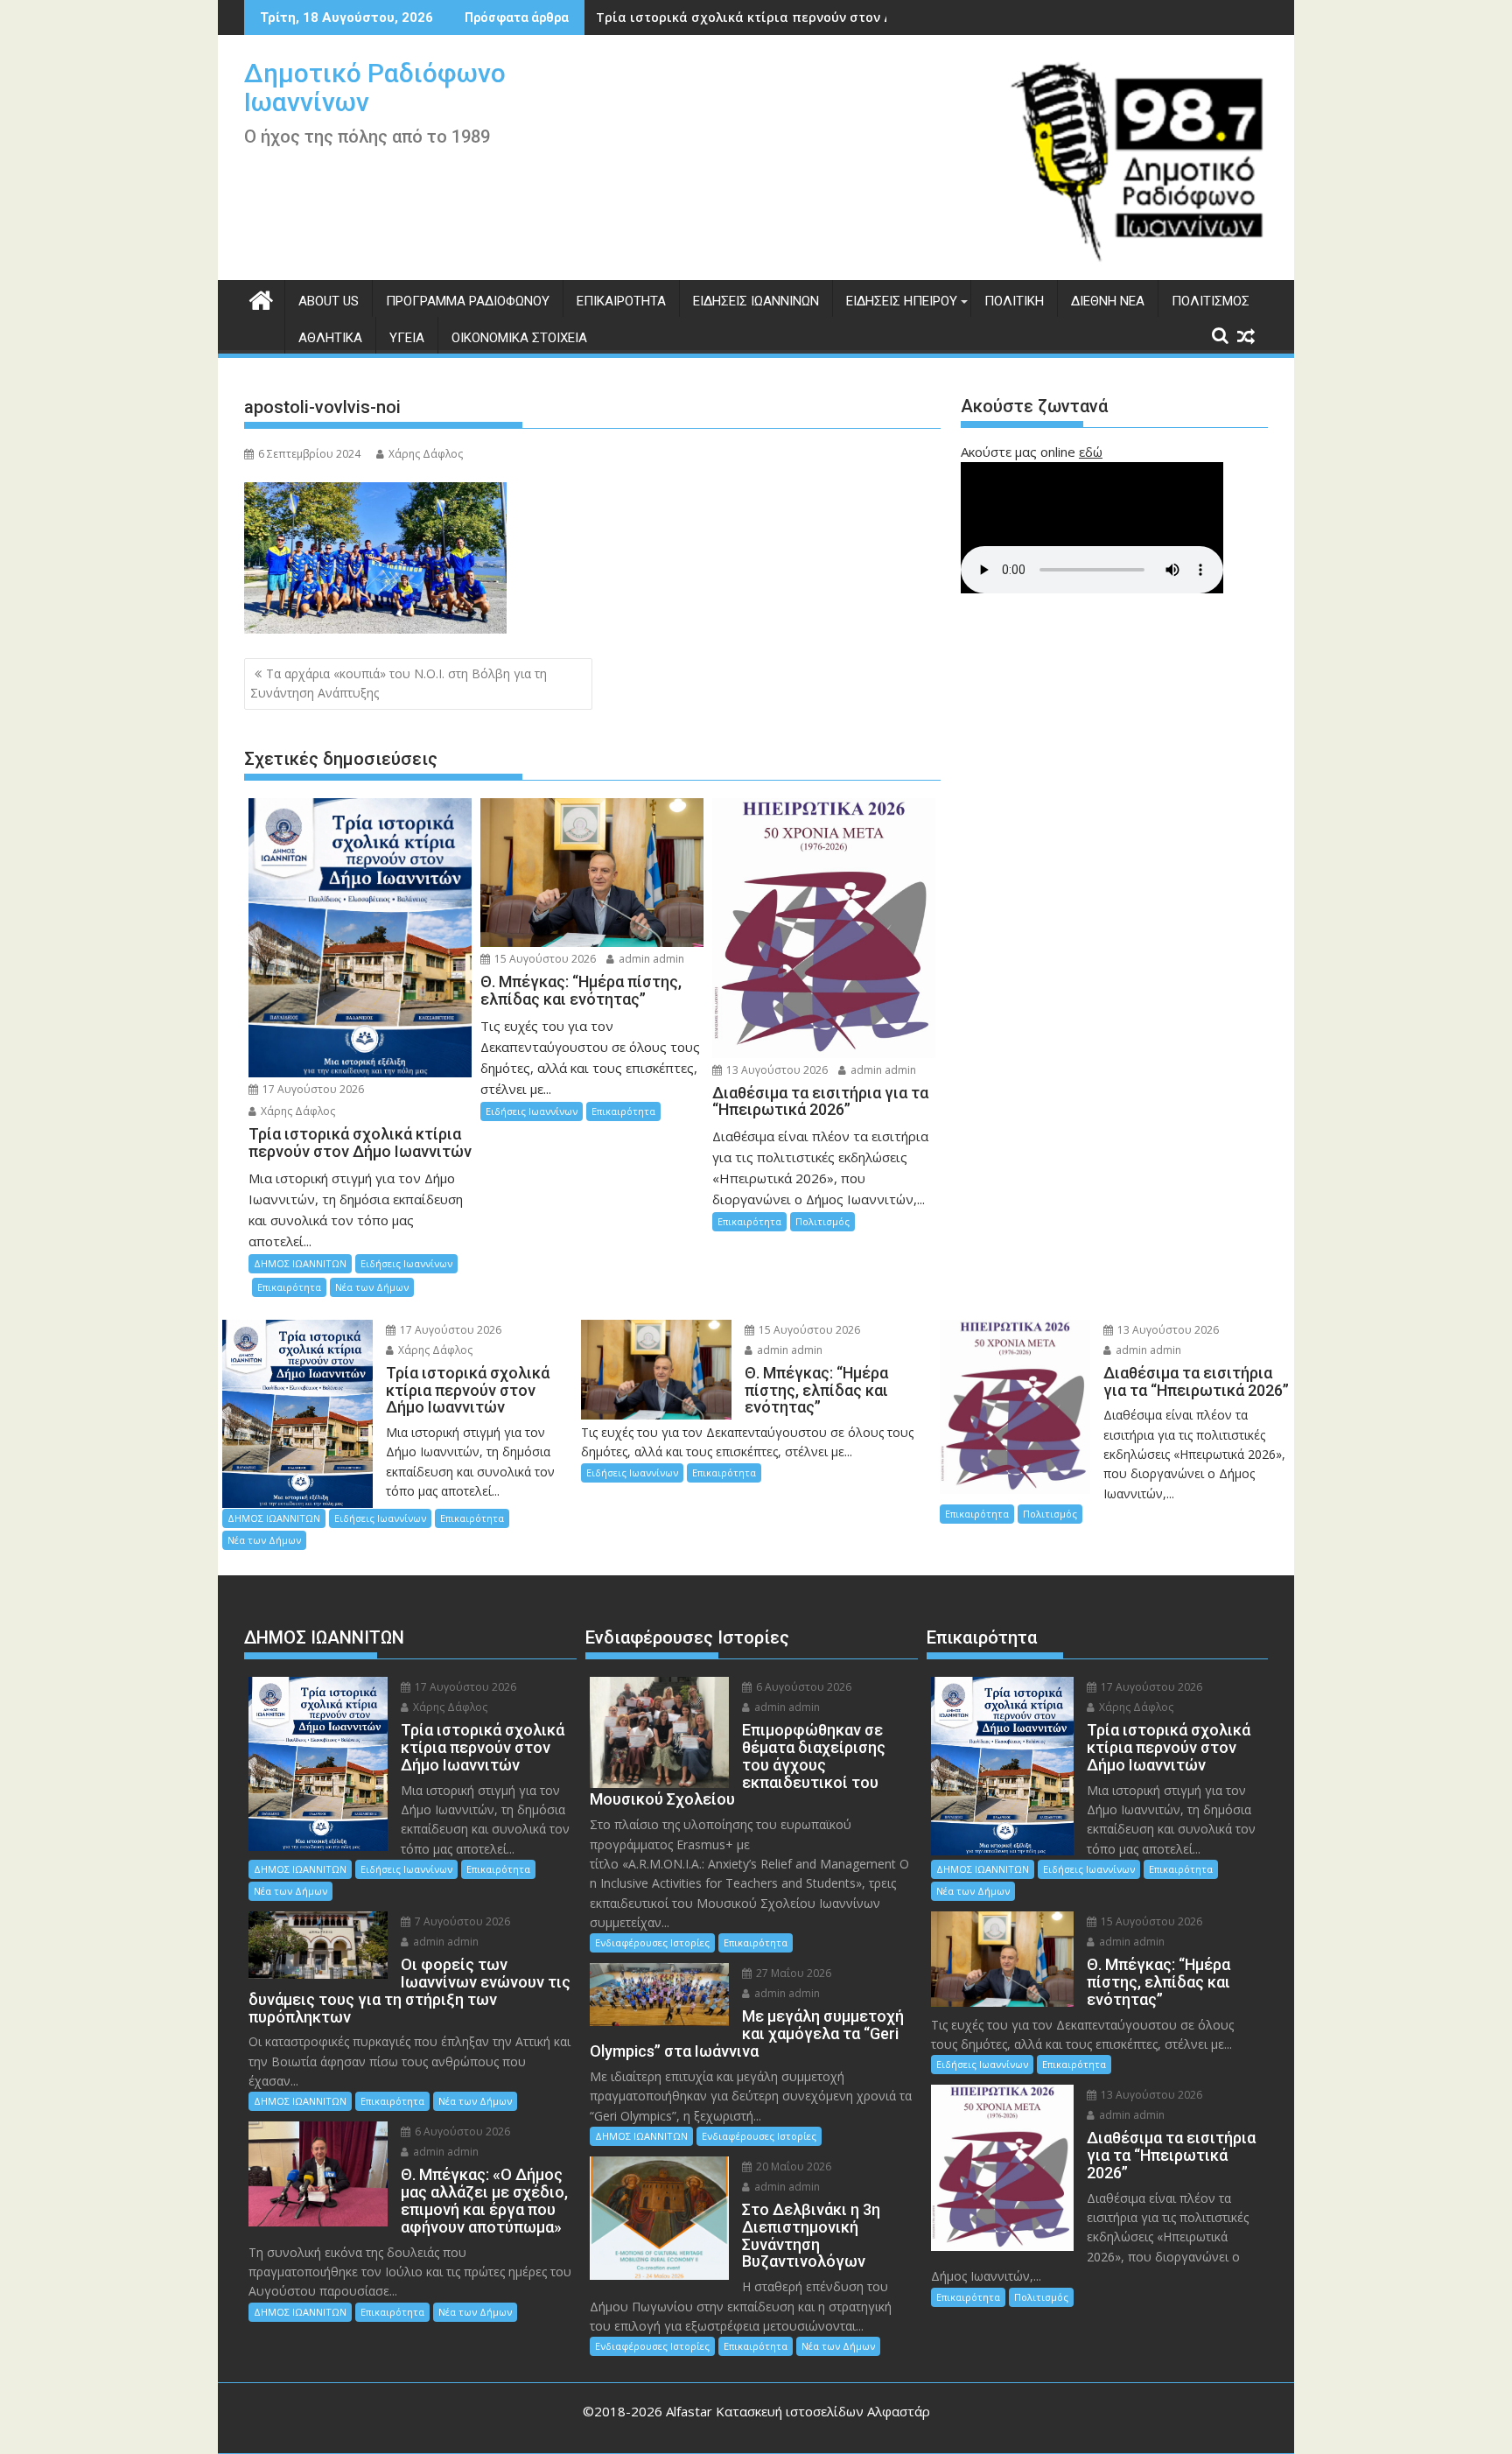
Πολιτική (1014, 301)
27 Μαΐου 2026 (792, 1973)
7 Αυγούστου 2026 (461, 1921)
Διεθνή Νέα (1108, 301)
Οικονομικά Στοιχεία (519, 338)
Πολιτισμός (1211, 301)
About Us (329, 301)
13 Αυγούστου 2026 (776, 1070)
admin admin (650, 959)
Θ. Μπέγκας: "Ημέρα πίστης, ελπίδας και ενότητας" (759, 17)
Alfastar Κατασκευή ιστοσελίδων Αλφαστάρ (798, 2411)
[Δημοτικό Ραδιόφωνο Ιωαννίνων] (261, 298)
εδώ (1091, 452)
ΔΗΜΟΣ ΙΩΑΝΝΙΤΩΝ (300, 1263)
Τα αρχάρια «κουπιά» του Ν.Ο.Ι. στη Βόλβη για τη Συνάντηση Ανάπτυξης (399, 683)
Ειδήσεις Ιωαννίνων (756, 301)
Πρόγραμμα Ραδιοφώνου (468, 301)
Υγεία (407, 338)
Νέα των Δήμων (372, 1287)
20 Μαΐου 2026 (792, 2167)
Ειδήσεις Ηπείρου (902, 301)
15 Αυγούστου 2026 (544, 959)
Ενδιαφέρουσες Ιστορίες (652, 1942)
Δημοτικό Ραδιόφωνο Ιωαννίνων (375, 88)
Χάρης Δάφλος (426, 454)
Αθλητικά (330, 338)
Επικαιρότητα (621, 301)
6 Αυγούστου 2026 (461, 2131)
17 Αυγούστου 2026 (312, 1089)
